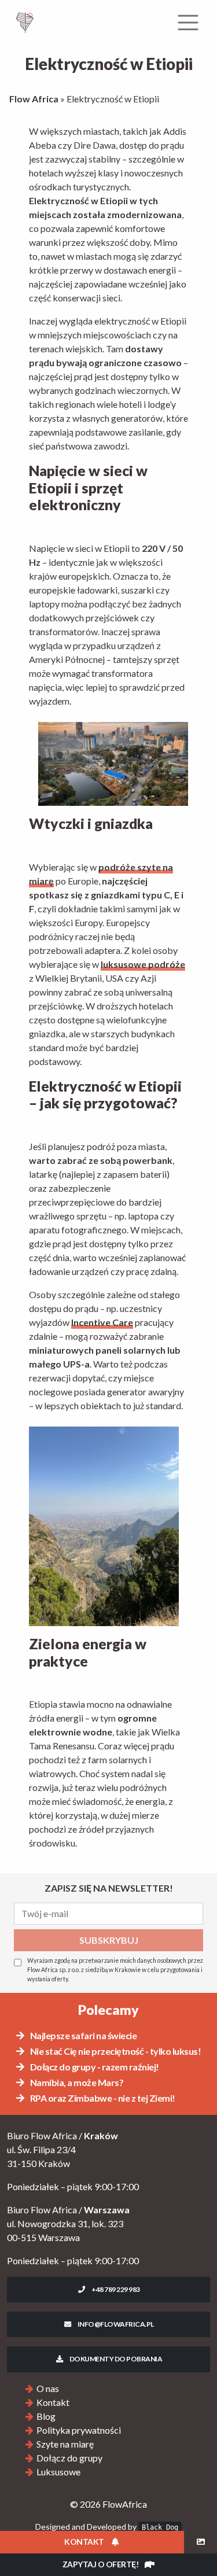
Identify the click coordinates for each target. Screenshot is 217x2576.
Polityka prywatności (79, 2430)
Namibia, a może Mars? (76, 2082)
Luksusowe (58, 2472)
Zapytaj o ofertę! (101, 2564)
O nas (48, 2388)
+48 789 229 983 (115, 2289)
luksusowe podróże (143, 964)
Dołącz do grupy (69, 2458)
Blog (46, 2416)
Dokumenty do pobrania (115, 2359)
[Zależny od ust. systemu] (201, 2542)
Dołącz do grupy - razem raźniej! (94, 2067)
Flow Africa (34, 99)
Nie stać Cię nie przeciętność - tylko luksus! (115, 2051)
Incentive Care (102, 1322)
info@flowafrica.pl (115, 2324)
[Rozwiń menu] (188, 23)
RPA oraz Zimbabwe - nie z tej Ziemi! (102, 2098)
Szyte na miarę (65, 2444)
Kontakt (53, 2402)
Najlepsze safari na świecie (82, 2035)
